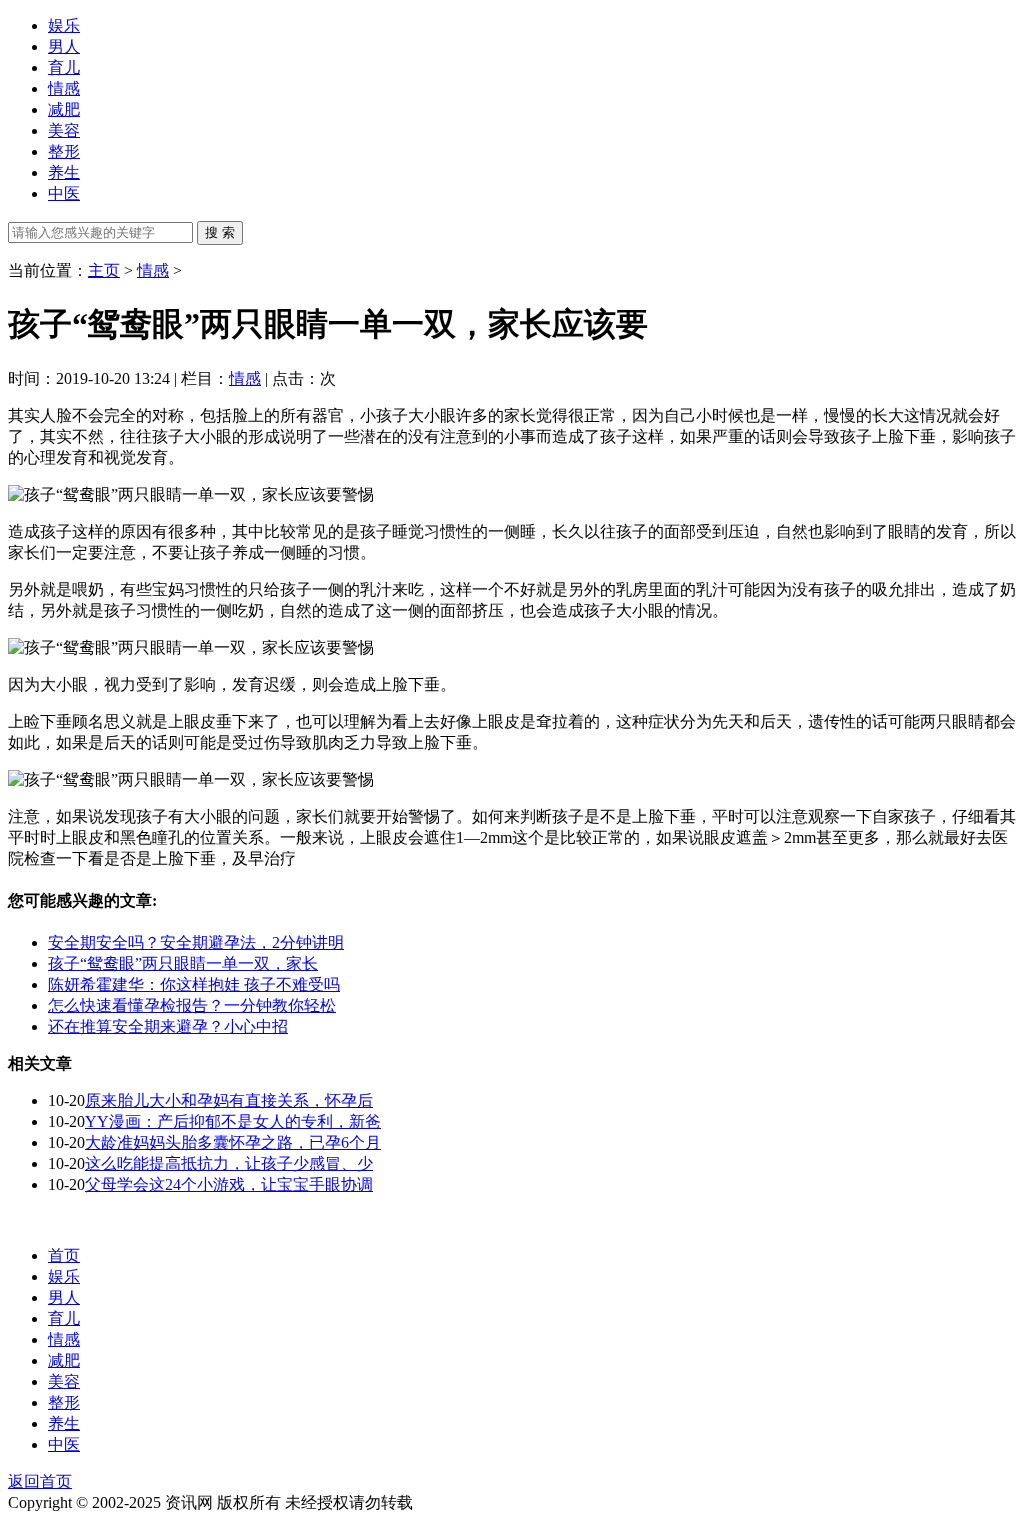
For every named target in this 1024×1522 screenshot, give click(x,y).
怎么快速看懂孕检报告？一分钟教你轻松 (192, 1005)
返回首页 (40, 1481)
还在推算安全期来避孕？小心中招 (168, 1026)
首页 (64, 1255)
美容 (64, 130)
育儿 (64, 67)
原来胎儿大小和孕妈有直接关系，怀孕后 (229, 1100)
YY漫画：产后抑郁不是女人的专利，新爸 (233, 1121)
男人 (64, 46)
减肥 (64, 109)
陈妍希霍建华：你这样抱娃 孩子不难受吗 (194, 984)
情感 (64, 88)
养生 (64, 172)
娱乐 (64, 25)
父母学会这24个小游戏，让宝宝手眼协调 (229, 1184)
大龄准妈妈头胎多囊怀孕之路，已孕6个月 (233, 1142)
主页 (104, 270)
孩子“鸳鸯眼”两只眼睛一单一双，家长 (183, 963)
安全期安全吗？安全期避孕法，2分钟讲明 (196, 942)
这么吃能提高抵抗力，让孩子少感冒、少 (229, 1163)
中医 (64, 193)
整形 (64, 151)
